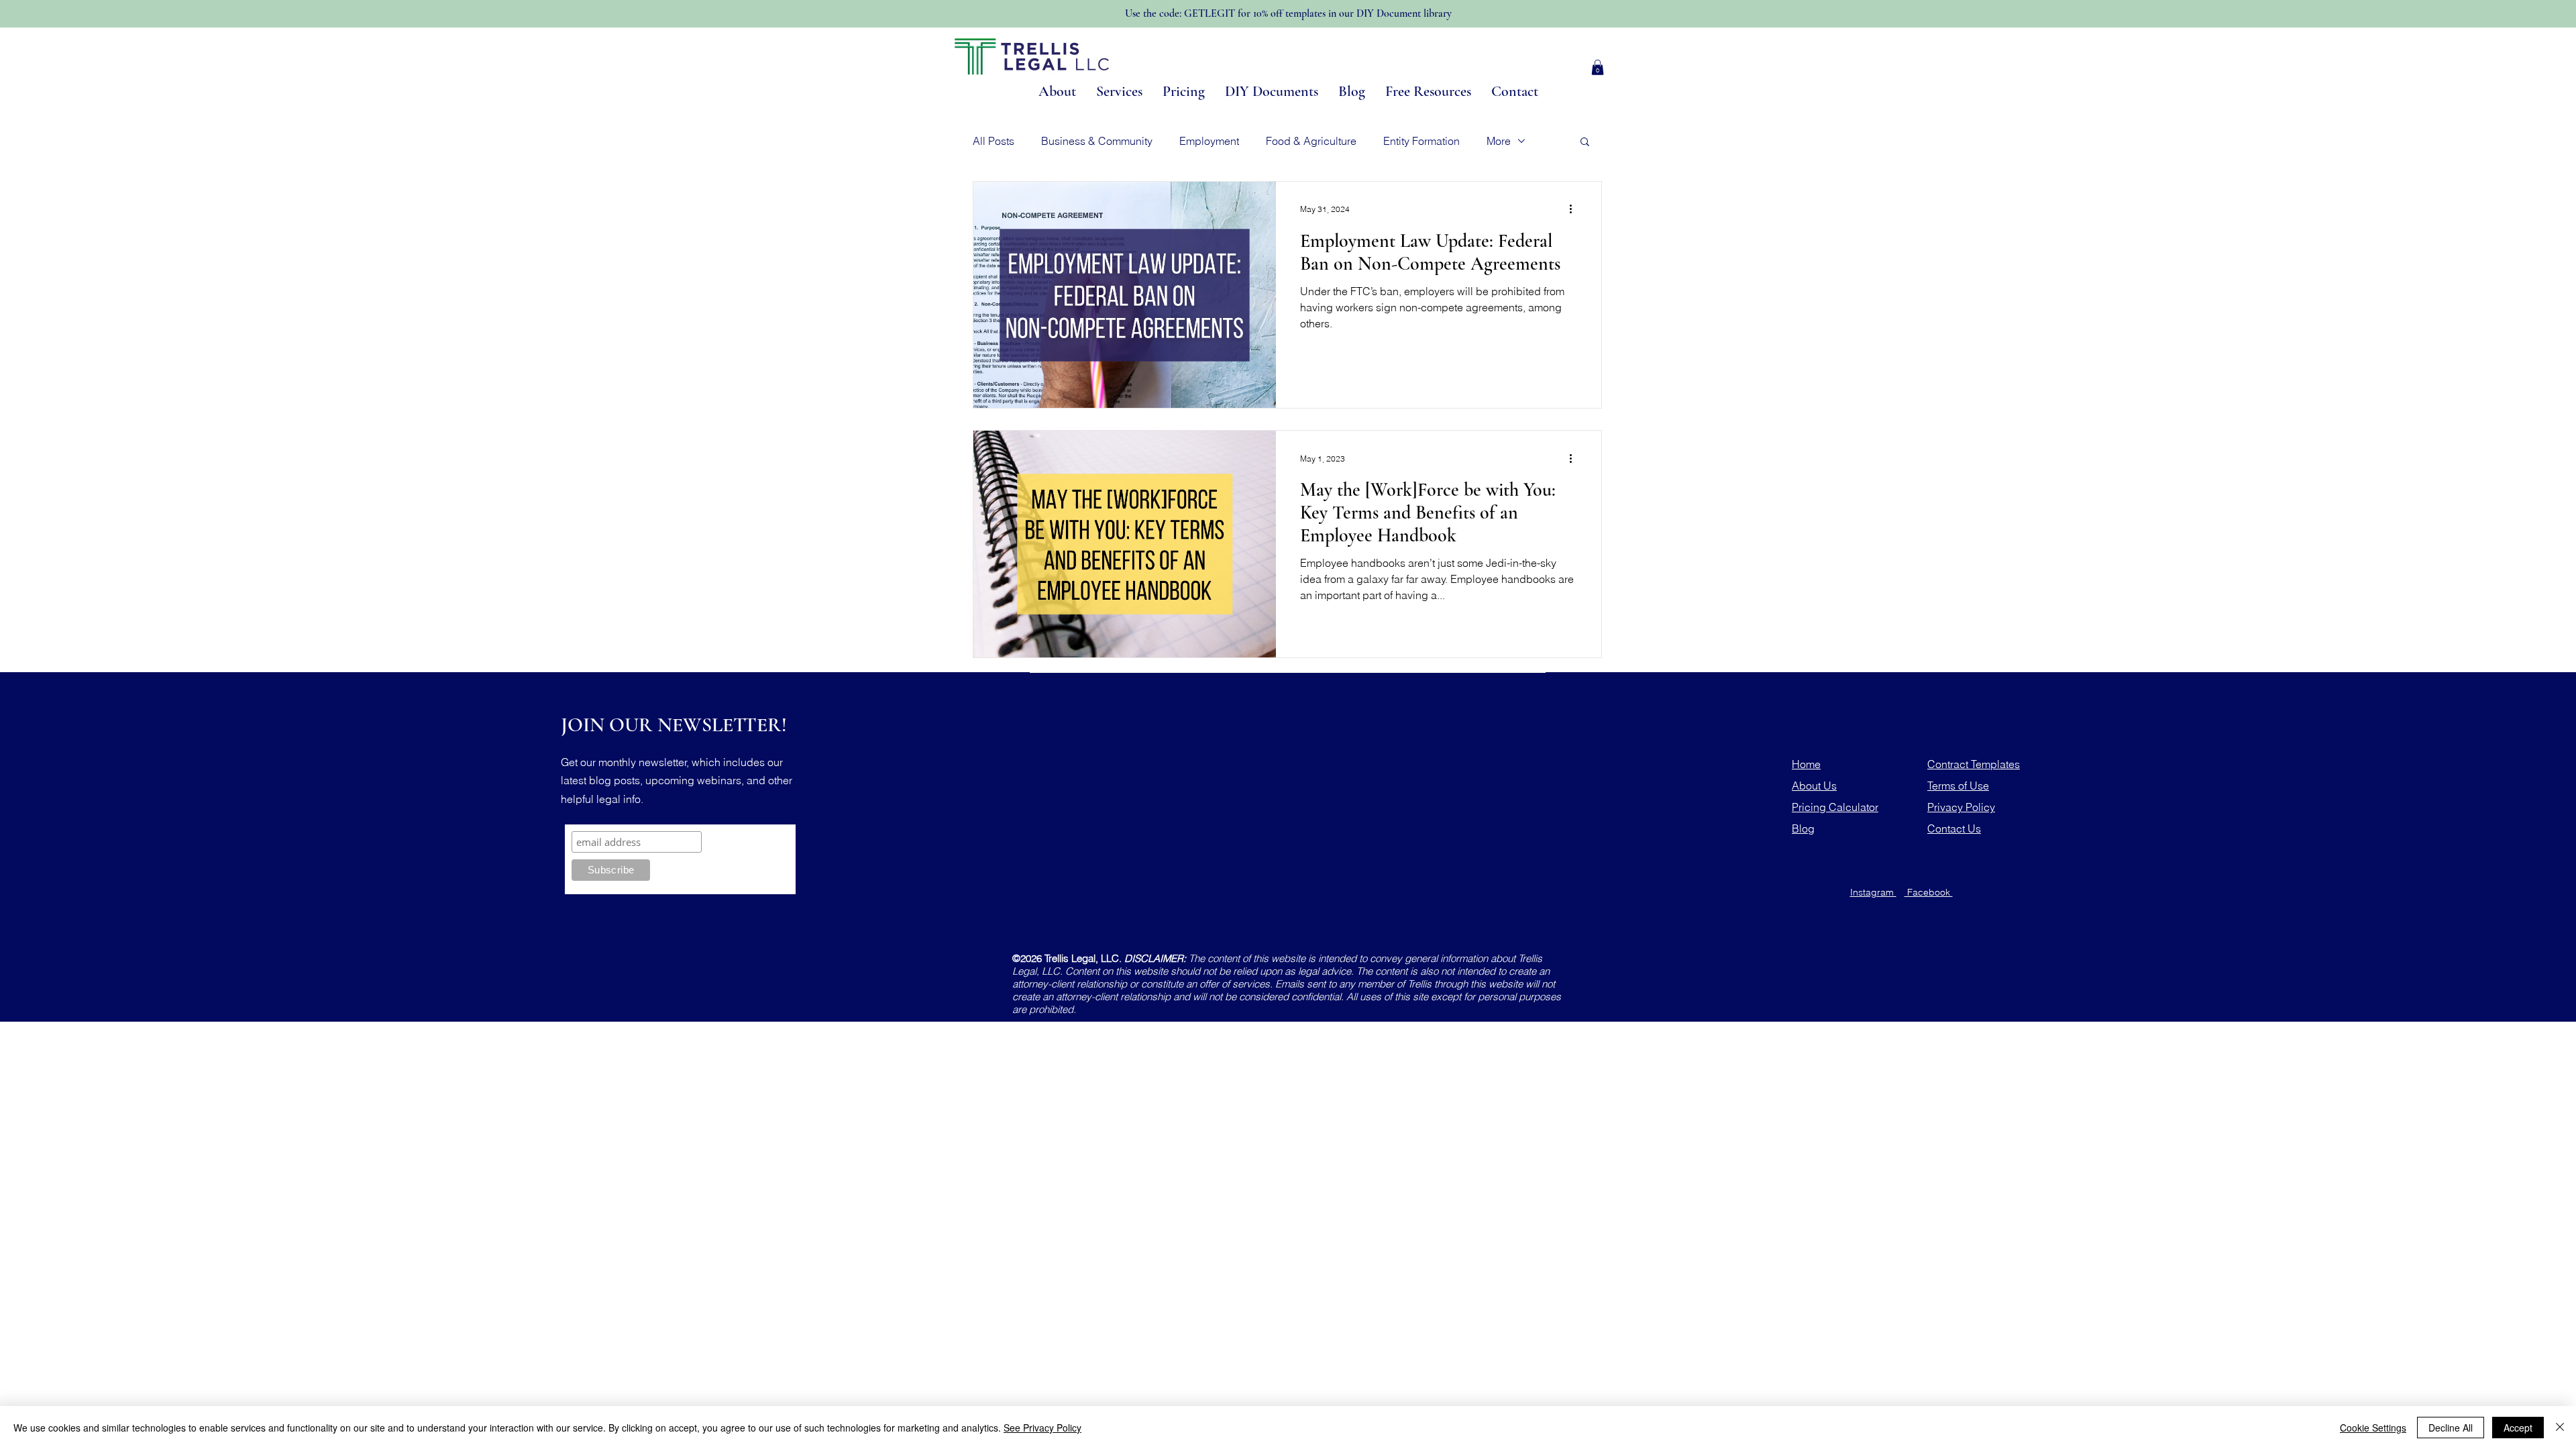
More (1499, 141)
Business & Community (1097, 141)
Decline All (2451, 1428)
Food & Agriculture (1311, 141)
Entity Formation (1421, 141)
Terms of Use (1958, 786)
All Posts (994, 141)
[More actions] (1575, 209)
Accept (2518, 1428)
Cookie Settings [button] (2373, 1428)
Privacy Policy (1961, 807)
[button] (1598, 67)
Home (1806, 764)
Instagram (1873, 892)
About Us (1814, 786)
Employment (1209, 141)
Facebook (1929, 892)
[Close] (2560, 1428)
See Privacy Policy (1042, 1428)
